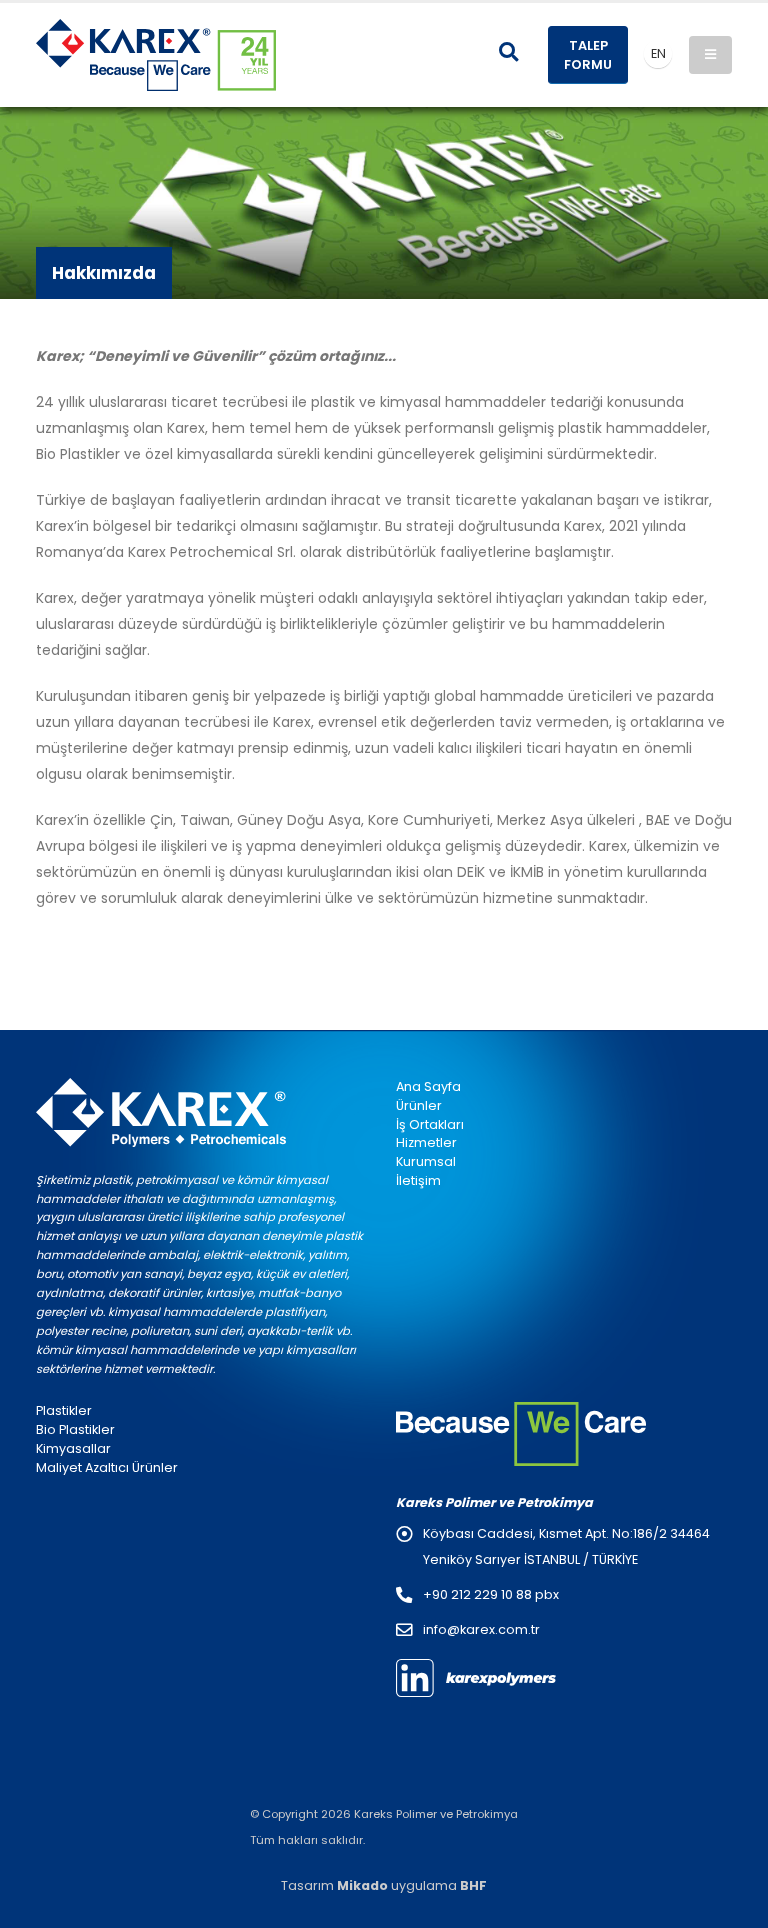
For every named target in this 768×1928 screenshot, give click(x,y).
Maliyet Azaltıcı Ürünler (107, 1467)
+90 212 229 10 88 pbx (491, 1594)
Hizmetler (426, 1142)
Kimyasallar (73, 1448)
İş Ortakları (430, 1124)
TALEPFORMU (588, 55)
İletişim (418, 1180)
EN (658, 53)
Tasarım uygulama (384, 1885)
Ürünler (419, 1105)
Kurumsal (426, 1161)
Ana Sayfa (428, 1086)
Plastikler (64, 1410)
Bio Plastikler (75, 1429)
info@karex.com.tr (481, 1629)
